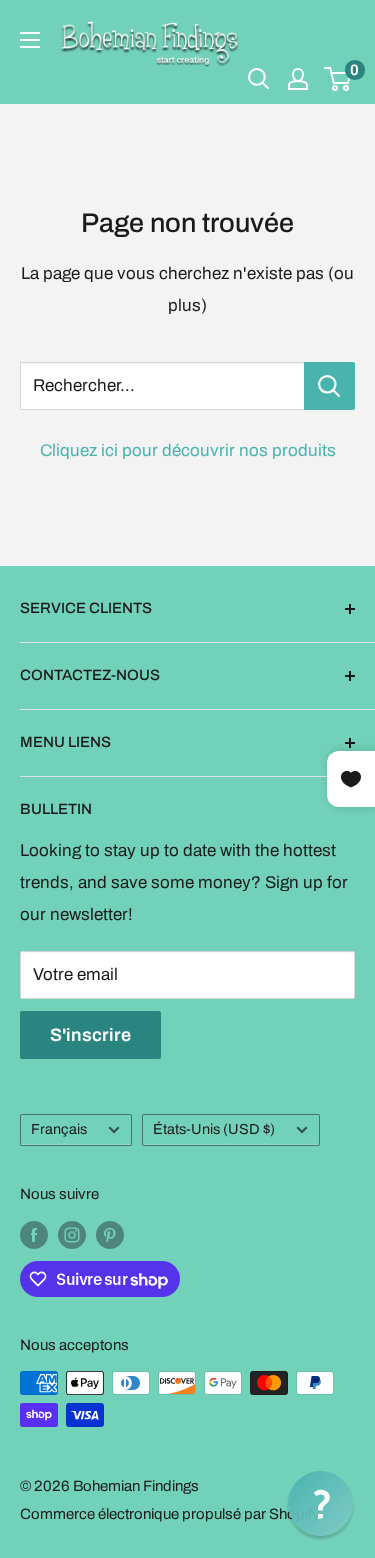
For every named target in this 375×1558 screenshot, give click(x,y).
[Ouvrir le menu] (30, 40)
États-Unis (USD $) (214, 1129)
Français (59, 1129)
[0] (338, 79)
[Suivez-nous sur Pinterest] (110, 1234)
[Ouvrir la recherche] (259, 79)
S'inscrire (90, 1035)
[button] (320, 1503)
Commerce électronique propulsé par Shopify (170, 1514)
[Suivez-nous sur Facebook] (34, 1234)
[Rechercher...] (329, 386)
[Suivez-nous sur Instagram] (72, 1234)
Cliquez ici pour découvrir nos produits (188, 450)
